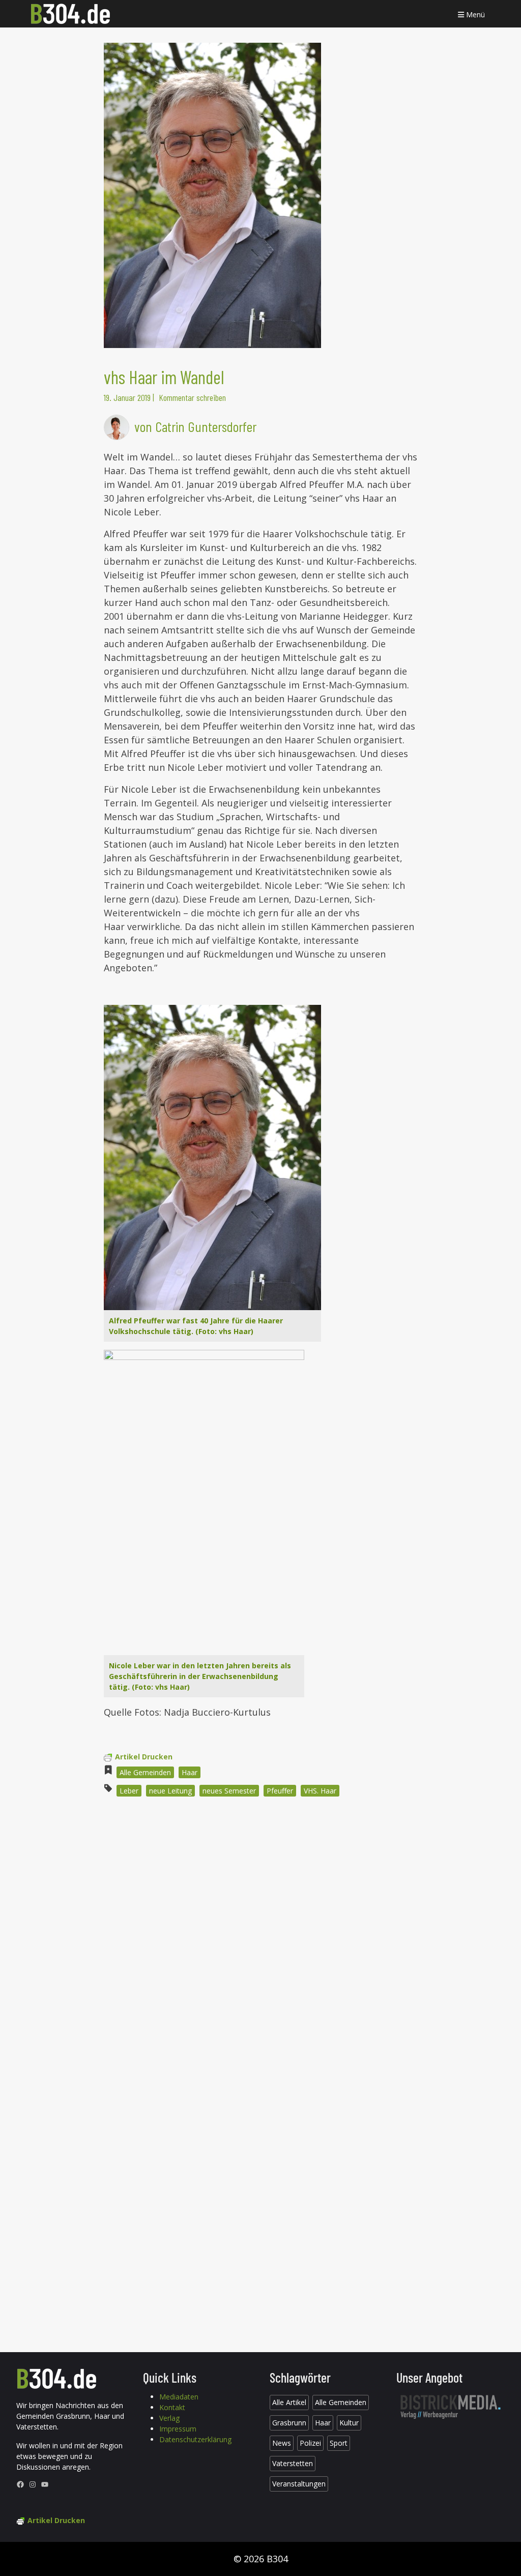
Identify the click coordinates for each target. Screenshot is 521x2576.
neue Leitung (170, 1791)
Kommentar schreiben (192, 397)
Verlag (169, 2418)
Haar (190, 1772)
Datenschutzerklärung (195, 2439)
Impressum (178, 2429)
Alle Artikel (289, 2402)
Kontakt (172, 2407)
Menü (474, 15)
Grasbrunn (289, 2423)
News (282, 2443)
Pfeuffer (280, 1791)
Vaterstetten (293, 2463)
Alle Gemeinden (145, 1772)
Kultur (349, 2423)
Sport (339, 2443)
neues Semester (229, 1791)
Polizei (310, 2443)
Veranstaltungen (299, 2484)
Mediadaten (179, 2397)
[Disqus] (260, 1942)
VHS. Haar (320, 1791)
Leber (129, 1791)
